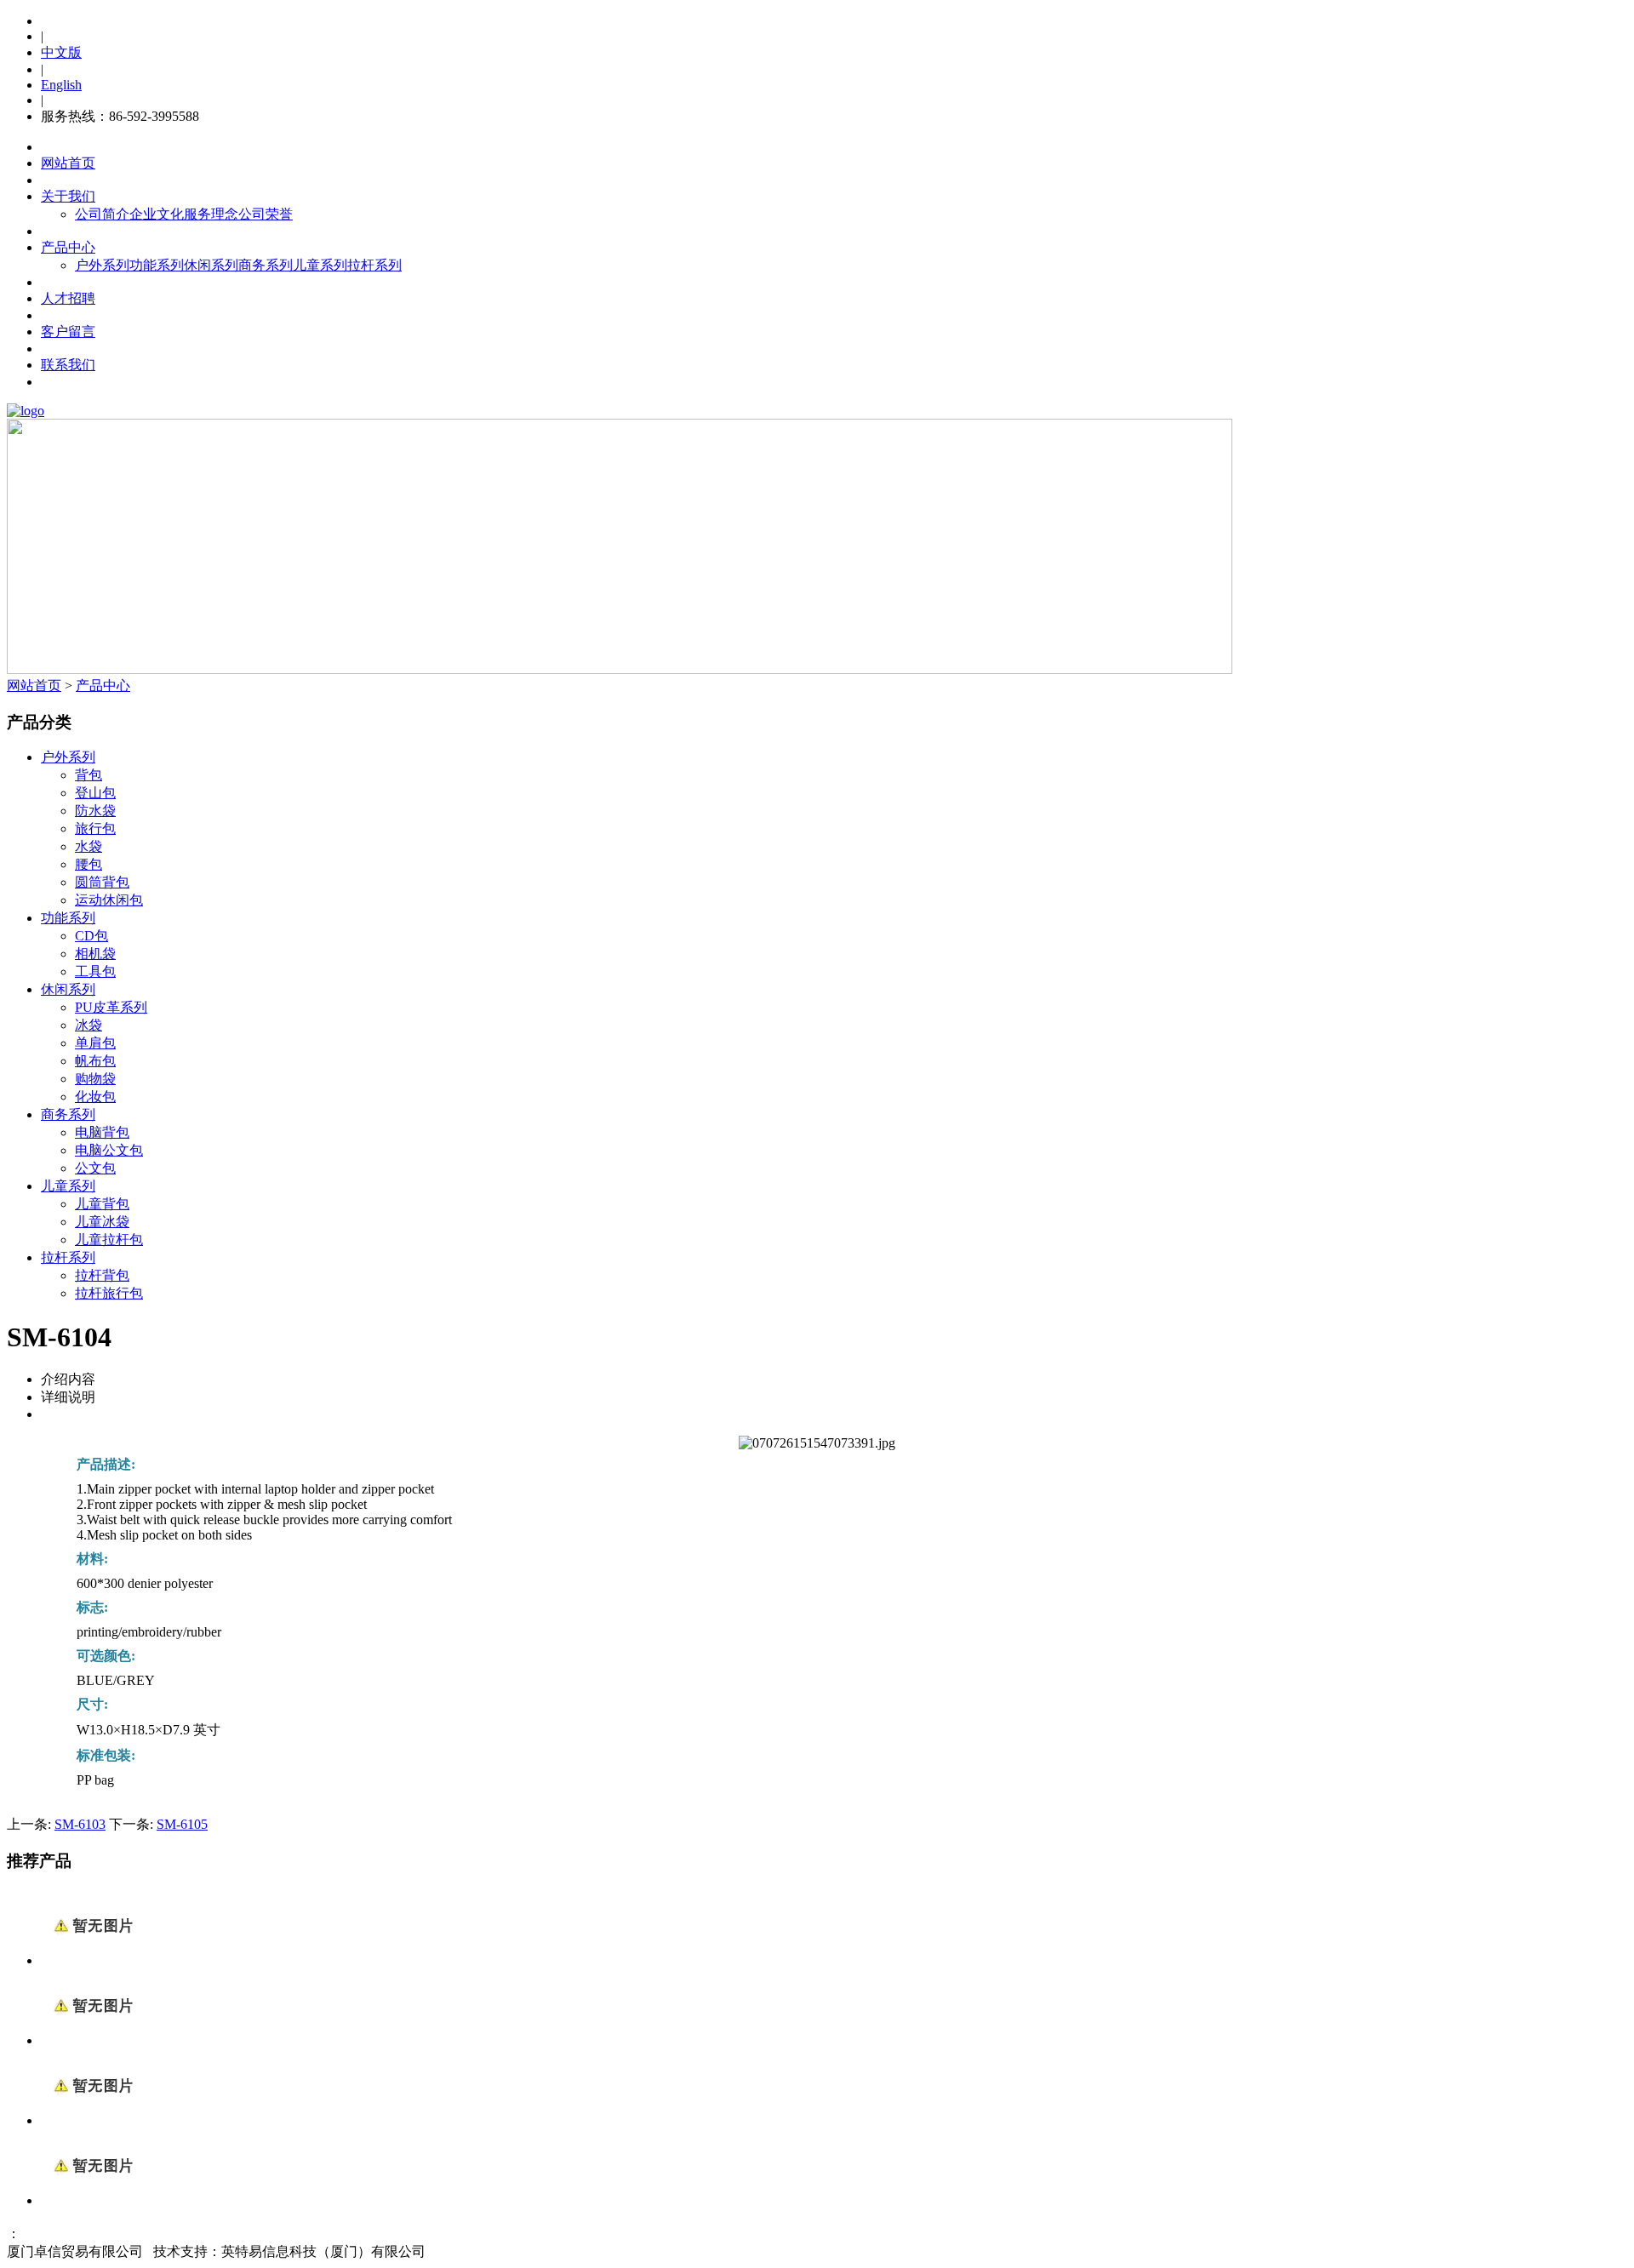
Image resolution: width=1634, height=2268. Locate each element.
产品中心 (68, 247)
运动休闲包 (109, 900)
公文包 (95, 1168)
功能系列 (157, 265)
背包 (89, 775)
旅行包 (95, 828)
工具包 (95, 971)
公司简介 (102, 214)
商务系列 (266, 265)
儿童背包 (102, 1204)
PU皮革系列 (111, 1007)
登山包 (95, 793)
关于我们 (68, 196)
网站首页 (68, 163)
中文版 (61, 52)
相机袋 (95, 954)
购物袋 (95, 1079)
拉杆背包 (102, 1275)
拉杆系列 (374, 265)
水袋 (89, 846)
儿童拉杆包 (109, 1240)
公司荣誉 (266, 214)
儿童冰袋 (102, 1222)
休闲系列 (211, 265)
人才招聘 (68, 298)
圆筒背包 (102, 882)
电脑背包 (102, 1132)
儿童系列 (320, 265)
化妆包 (95, 1097)
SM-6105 (182, 1824)
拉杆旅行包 (109, 1293)
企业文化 (157, 214)
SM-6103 (80, 1824)
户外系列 (102, 265)
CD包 (91, 936)
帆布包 (95, 1061)
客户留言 (68, 331)
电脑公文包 (109, 1150)
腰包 (89, 864)
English (61, 85)
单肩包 (95, 1043)
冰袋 (89, 1025)
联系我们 (68, 365)
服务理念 (211, 214)
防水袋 (95, 811)
